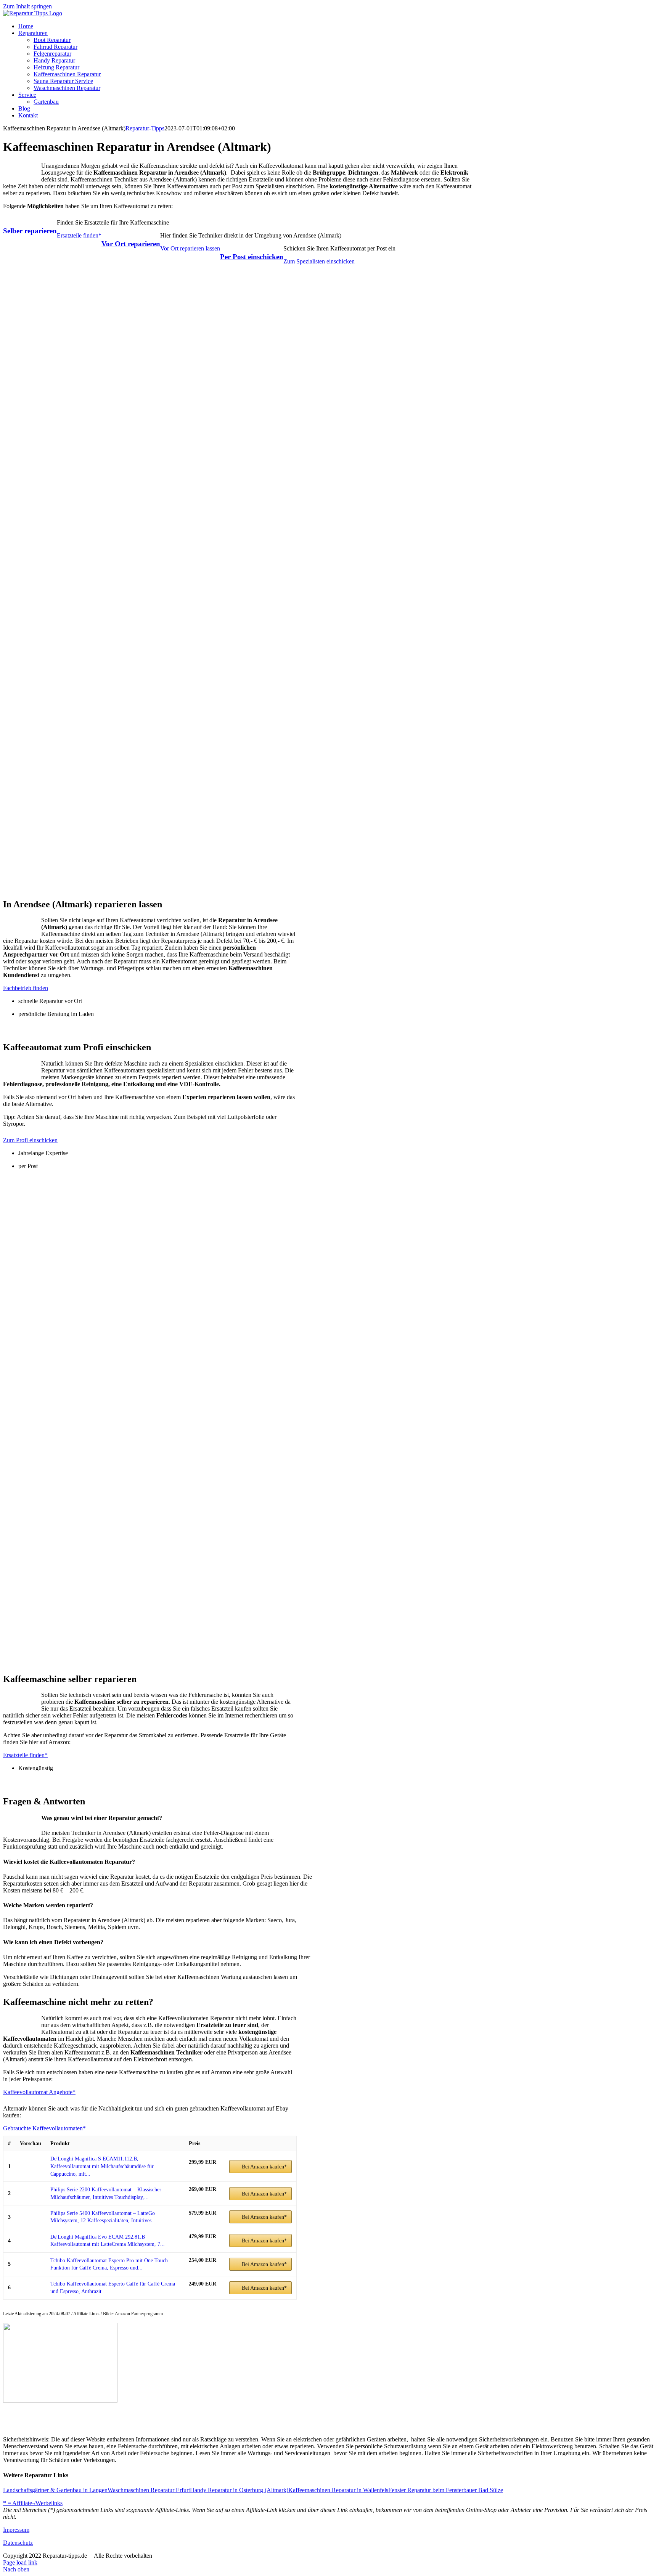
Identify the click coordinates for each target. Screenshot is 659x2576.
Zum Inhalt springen (27, 6)
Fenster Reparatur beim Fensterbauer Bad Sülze (446, 2490)
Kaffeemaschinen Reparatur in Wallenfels (338, 2490)
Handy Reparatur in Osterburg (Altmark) (239, 2490)
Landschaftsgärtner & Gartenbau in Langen (55, 2490)
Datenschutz (18, 2543)
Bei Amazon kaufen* (264, 2167)
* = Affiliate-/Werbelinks (33, 2503)
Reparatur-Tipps (145, 128)
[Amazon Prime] (199, 2171)
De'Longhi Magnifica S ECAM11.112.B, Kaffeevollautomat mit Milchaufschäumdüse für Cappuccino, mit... (102, 2166)
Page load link (20, 2562)
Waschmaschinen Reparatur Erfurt (149, 2490)
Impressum (16, 2530)
